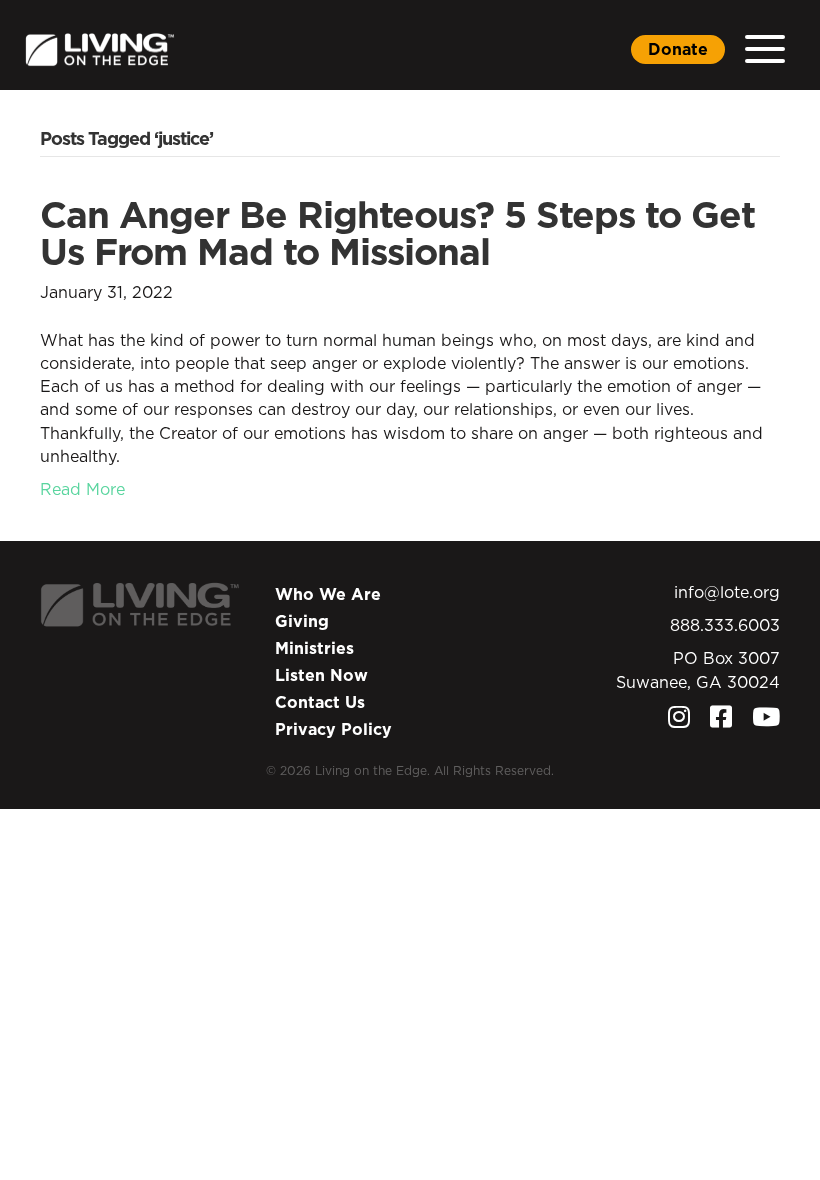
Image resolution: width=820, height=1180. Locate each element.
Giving (302, 621)
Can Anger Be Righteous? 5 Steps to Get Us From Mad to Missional (397, 233)
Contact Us (320, 702)
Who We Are (328, 594)
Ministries (314, 648)
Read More (82, 489)
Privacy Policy (333, 729)
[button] (765, 49)
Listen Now (321, 675)
